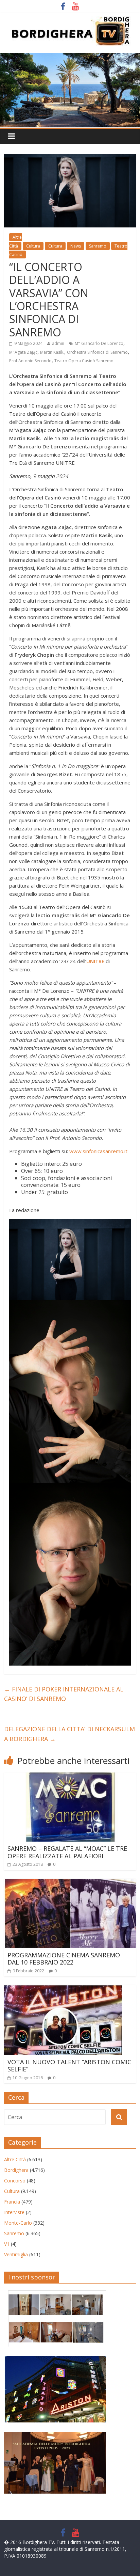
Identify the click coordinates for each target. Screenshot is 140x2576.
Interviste (14, 2212)
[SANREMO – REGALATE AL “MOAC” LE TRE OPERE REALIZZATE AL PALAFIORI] (70, 1777)
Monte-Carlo (18, 2223)
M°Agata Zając (23, 352)
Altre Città (15, 2159)
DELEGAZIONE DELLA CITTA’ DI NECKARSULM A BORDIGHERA (69, 1734)
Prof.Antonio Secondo (30, 361)
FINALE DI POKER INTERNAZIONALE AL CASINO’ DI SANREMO (64, 1694)
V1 (7, 2244)
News (76, 246)
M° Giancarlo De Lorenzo (99, 343)
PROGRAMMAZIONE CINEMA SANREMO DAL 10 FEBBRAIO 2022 (64, 1959)
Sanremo (98, 246)
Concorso (15, 2181)
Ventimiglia (16, 2254)
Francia (12, 2202)
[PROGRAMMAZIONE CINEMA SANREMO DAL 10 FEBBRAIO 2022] (70, 1883)
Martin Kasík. (52, 352)
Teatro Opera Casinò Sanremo (84, 361)
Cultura (33, 246)
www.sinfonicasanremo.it (98, 1151)
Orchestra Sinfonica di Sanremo (97, 352)
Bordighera (16, 2170)
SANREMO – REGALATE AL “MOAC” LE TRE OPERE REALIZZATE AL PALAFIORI (67, 1852)
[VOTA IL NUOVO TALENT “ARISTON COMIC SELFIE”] (63, 1989)
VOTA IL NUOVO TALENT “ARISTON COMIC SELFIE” (69, 2066)
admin (58, 343)
